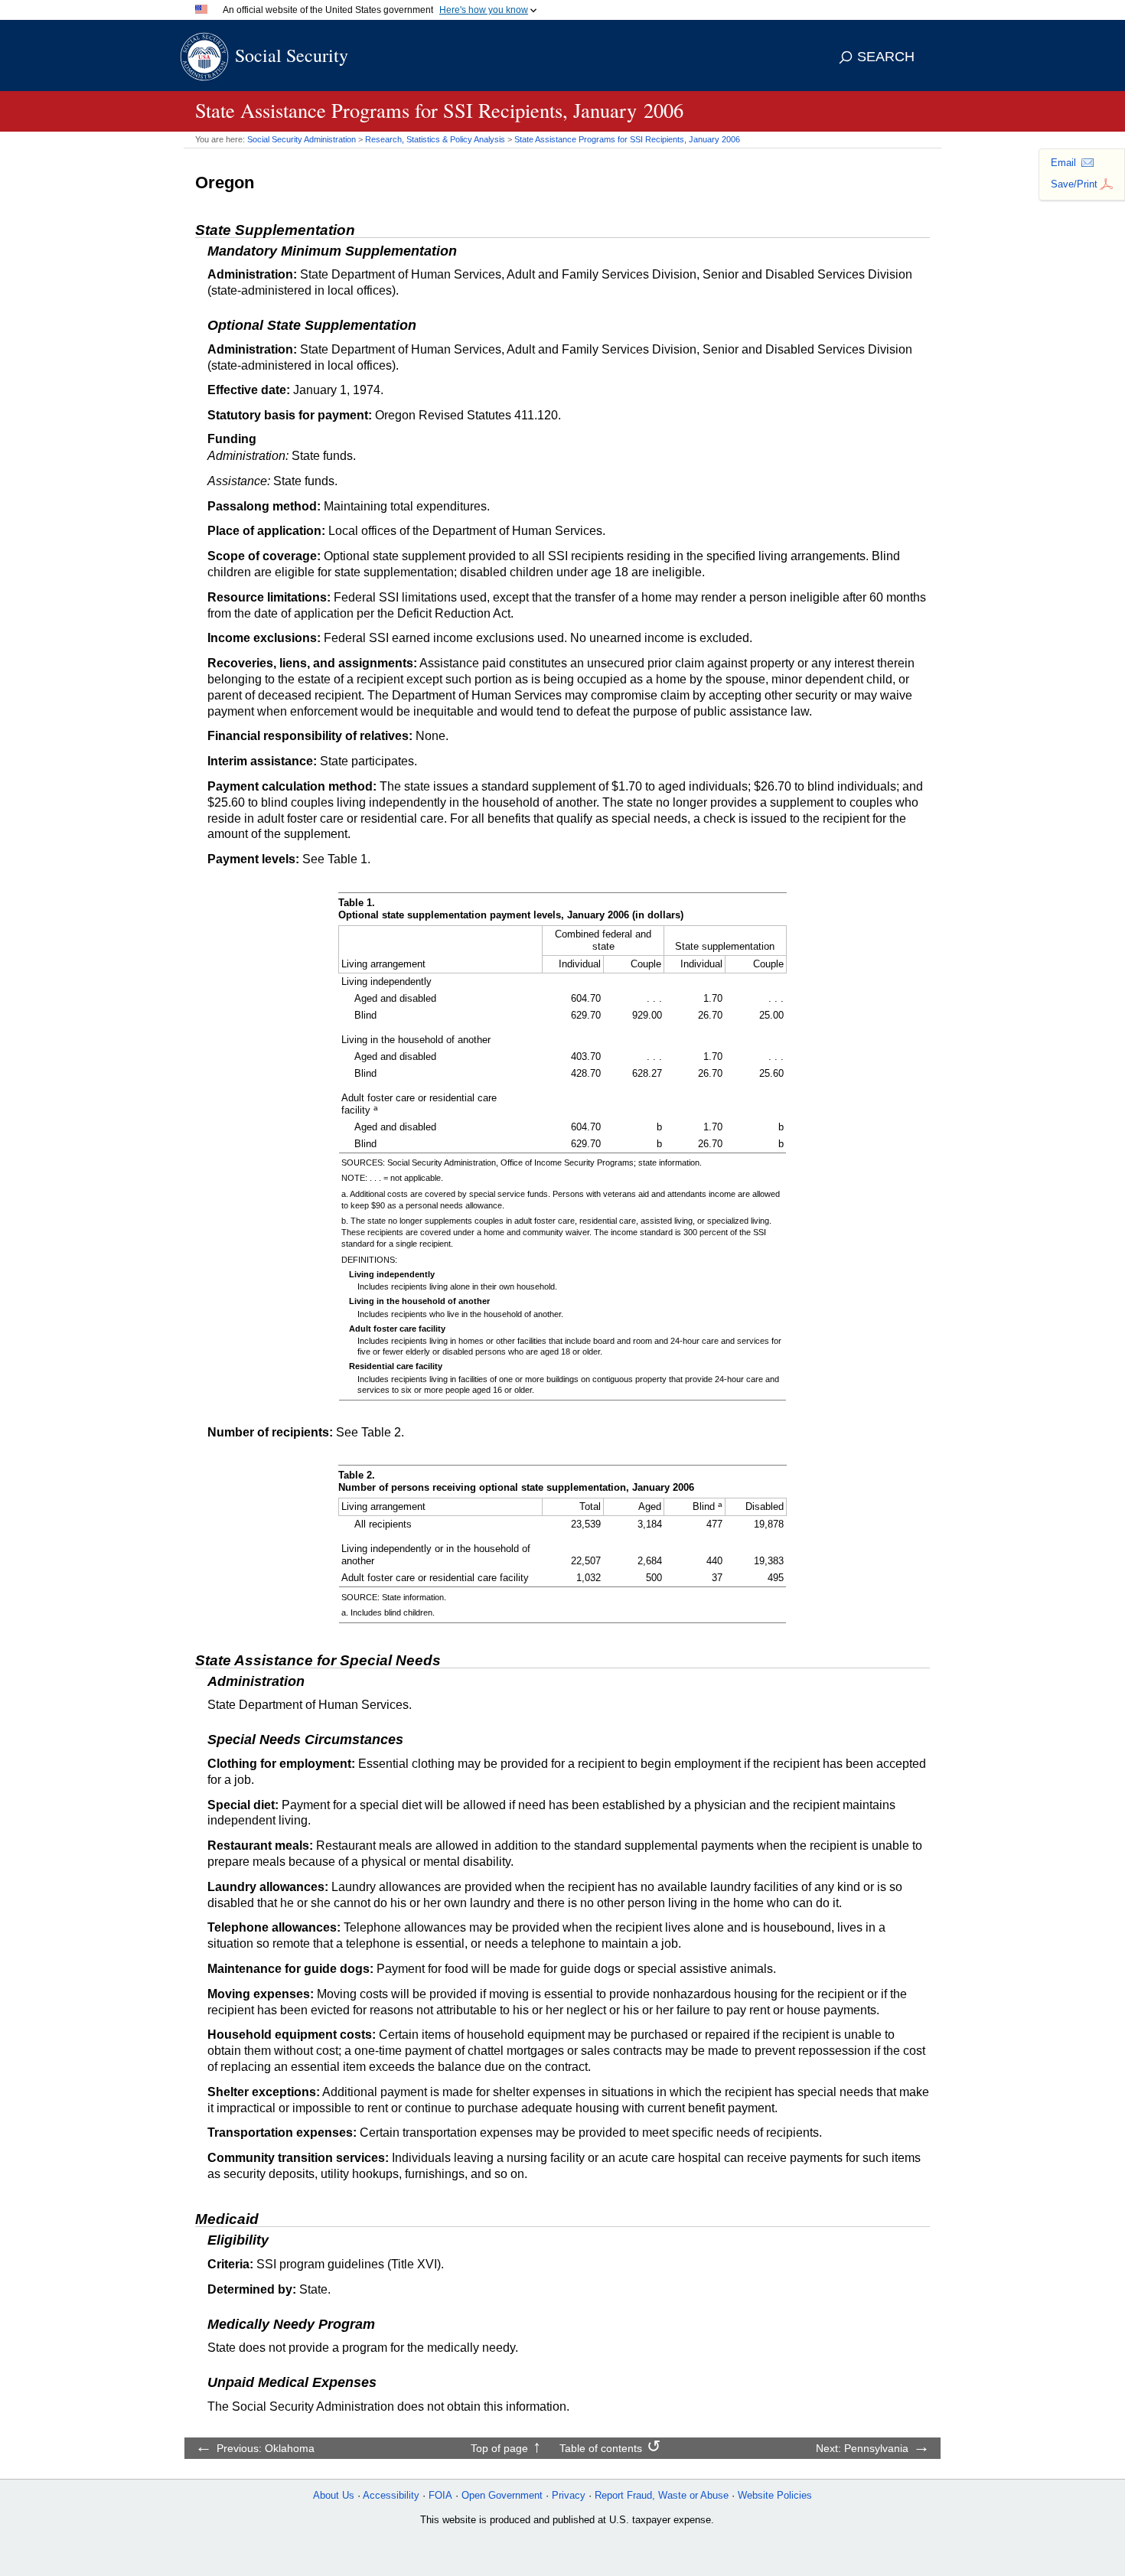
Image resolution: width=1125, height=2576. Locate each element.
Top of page (499, 2448)
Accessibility (391, 2495)
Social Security (292, 55)
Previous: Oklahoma (266, 2448)
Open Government (502, 2495)
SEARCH (886, 57)
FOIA (440, 2495)
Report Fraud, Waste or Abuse (662, 2495)
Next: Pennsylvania (862, 2448)
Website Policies (775, 2495)
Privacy (569, 2495)
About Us (334, 2495)
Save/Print (1074, 184)
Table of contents (601, 2448)
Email (1063, 163)
